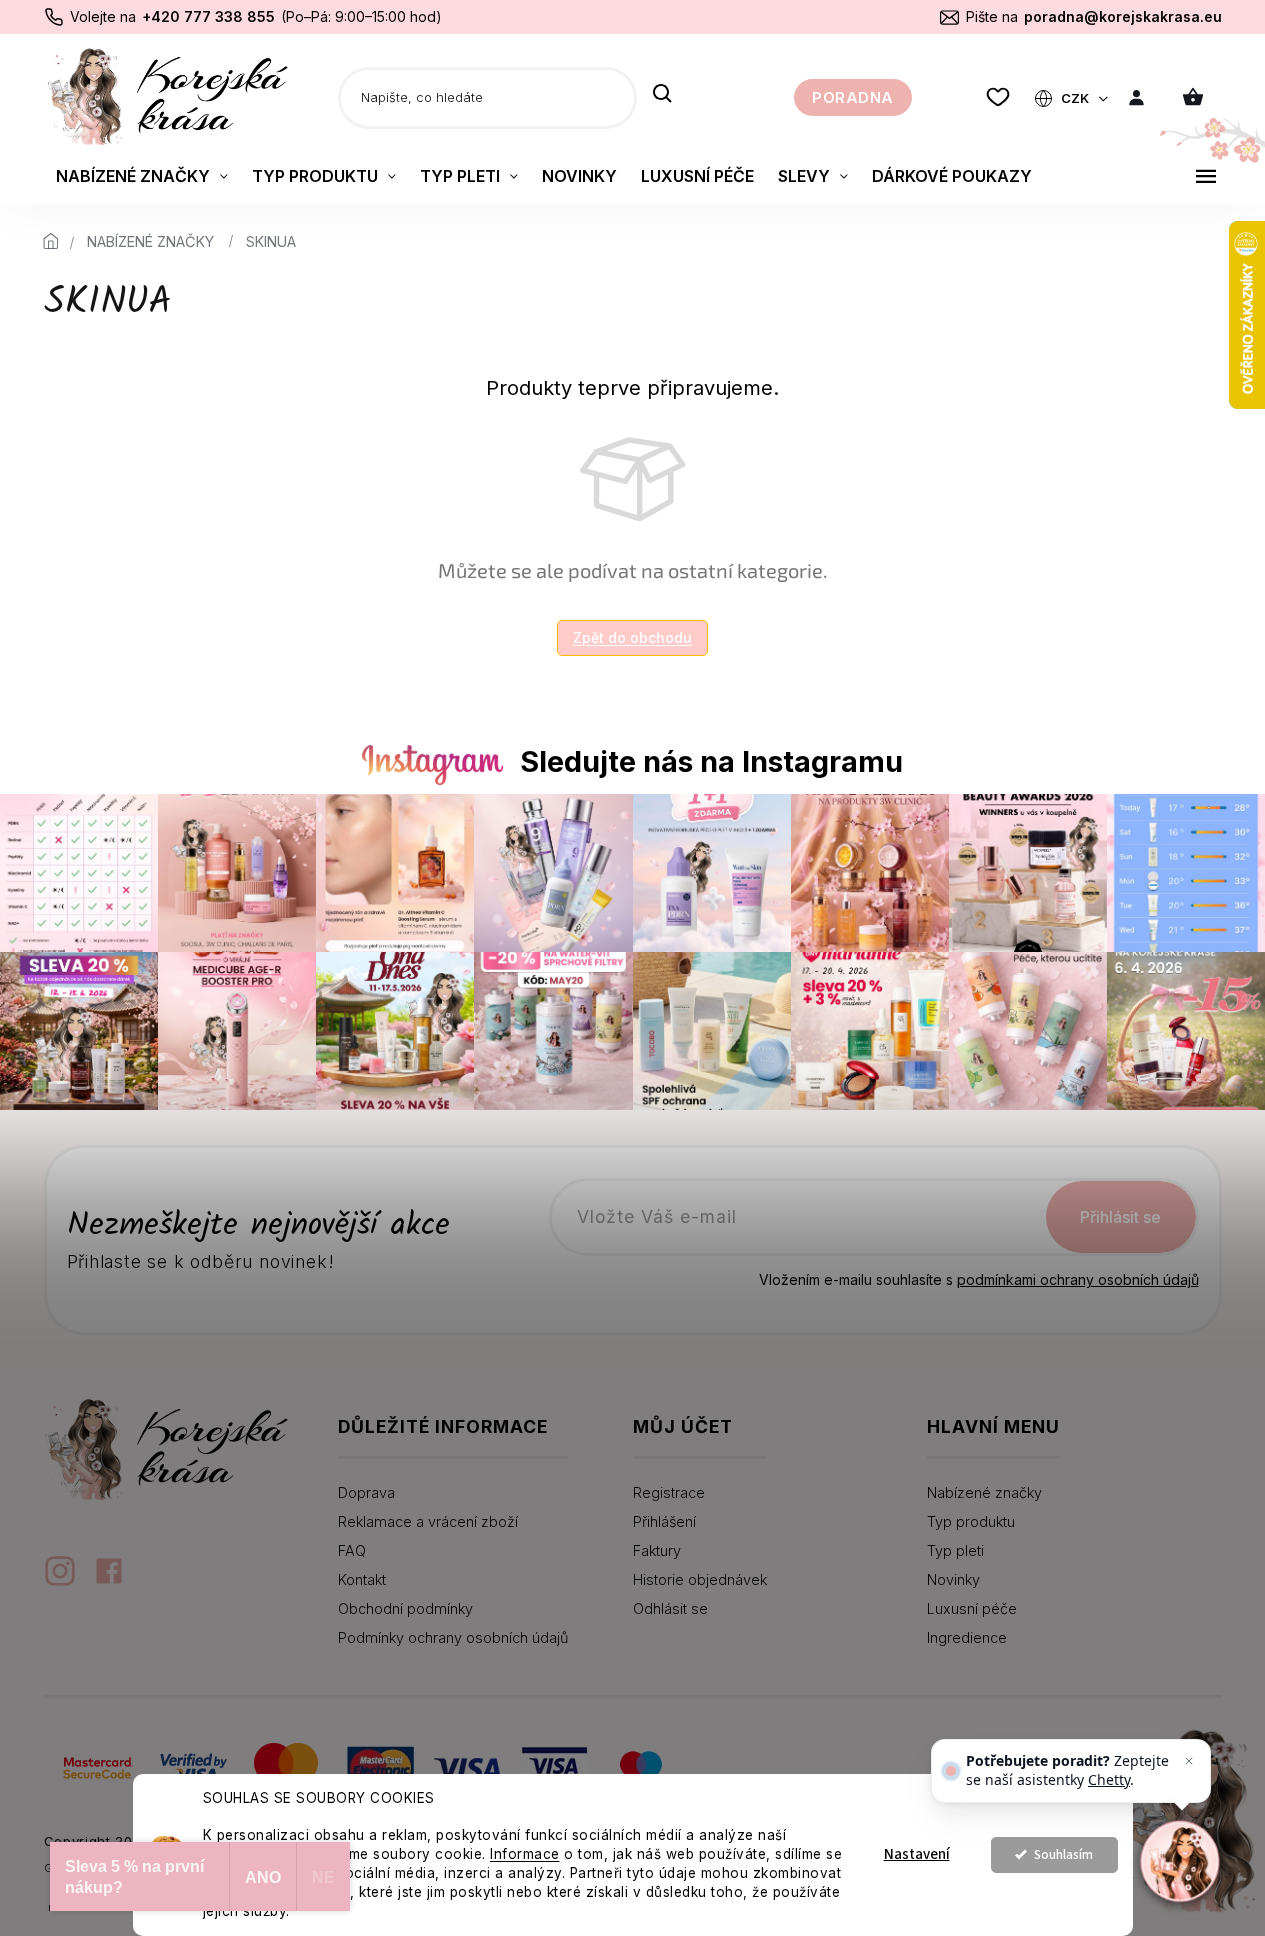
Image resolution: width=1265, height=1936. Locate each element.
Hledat (662, 95)
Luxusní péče (972, 1608)
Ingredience (967, 1637)
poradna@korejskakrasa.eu (1123, 16)
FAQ (352, 1550)
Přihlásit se (1120, 1217)
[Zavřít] (1189, 1761)
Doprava (366, 1492)
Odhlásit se (670, 1608)
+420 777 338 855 (208, 16)
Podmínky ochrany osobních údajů (453, 1637)
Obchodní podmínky (405, 1608)
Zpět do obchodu (632, 637)
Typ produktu (971, 1521)
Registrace (669, 1492)
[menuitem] (142, 176)
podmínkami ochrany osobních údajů (1078, 1279)
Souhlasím (1063, 1854)
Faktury (657, 1550)
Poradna (853, 97)
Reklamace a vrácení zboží (428, 1521)
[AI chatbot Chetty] (1180, 1861)
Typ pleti (955, 1550)
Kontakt (362, 1579)
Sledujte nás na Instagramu (711, 761)
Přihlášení (664, 1521)
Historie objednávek (700, 1579)
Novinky (953, 1579)
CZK (1076, 98)
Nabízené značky (984, 1492)
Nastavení (917, 1854)
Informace (525, 1854)
